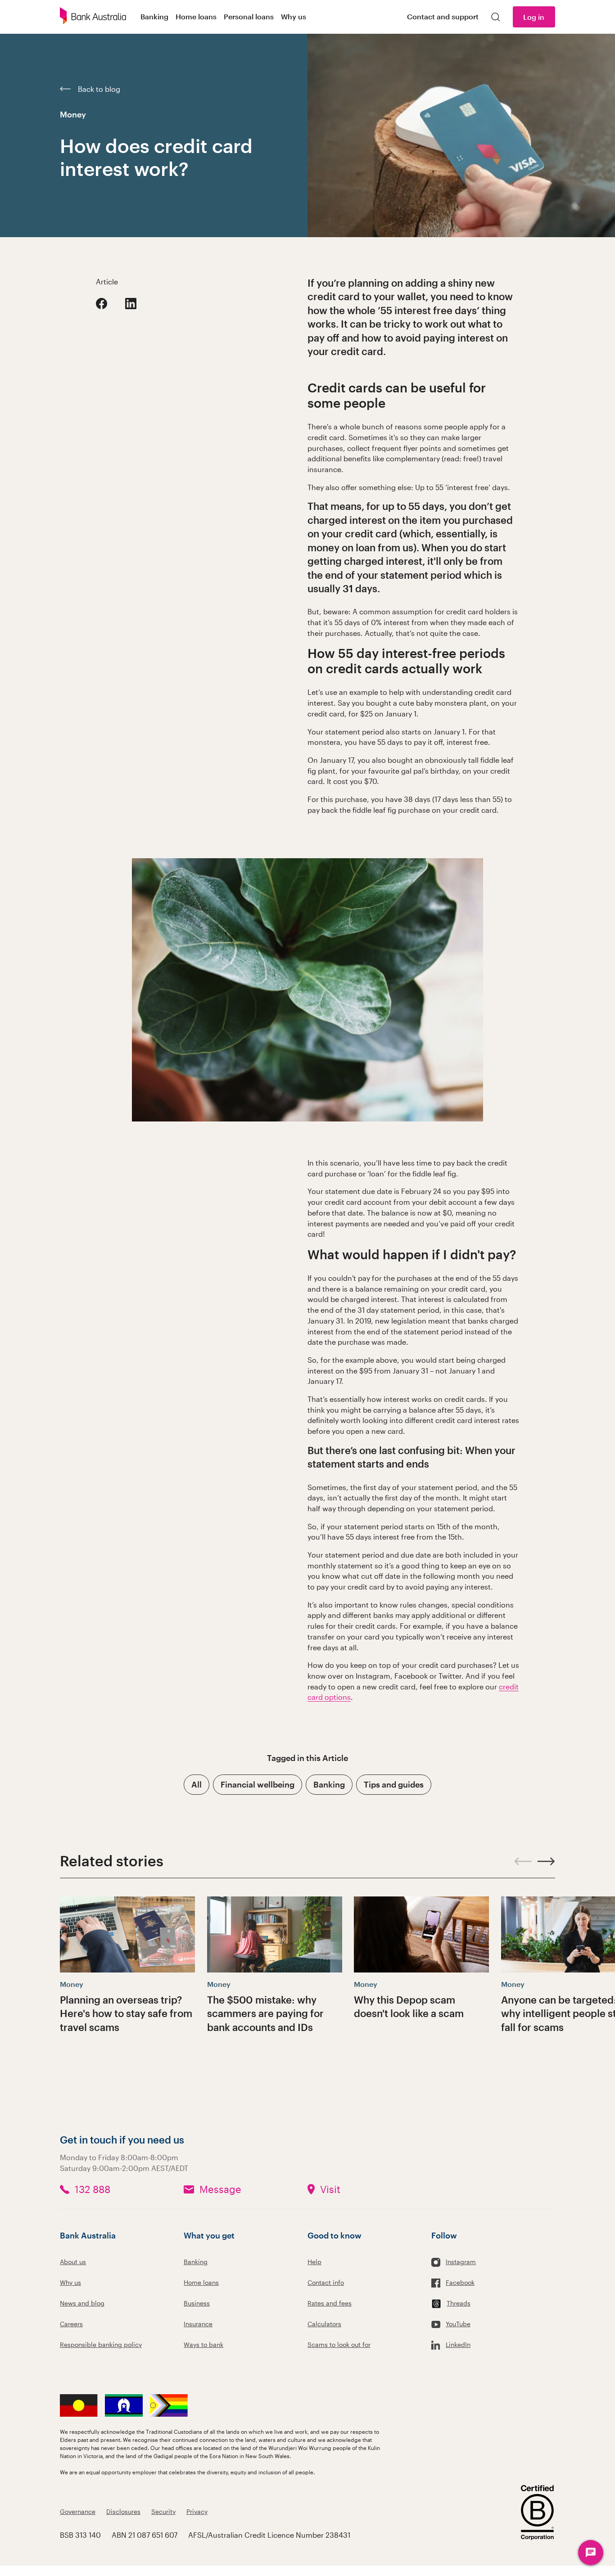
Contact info (326, 2282)
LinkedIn (458, 2344)
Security (163, 2511)
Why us (70, 2282)
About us (73, 2262)
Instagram (461, 2262)
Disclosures (123, 2511)
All (197, 1784)
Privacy (197, 2511)
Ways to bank (203, 2344)
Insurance (198, 2324)
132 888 (93, 2189)
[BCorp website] (537, 2514)
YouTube (458, 2324)
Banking (329, 1784)
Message (220, 2189)
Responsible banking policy (101, 2344)
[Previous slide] (523, 1861)
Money (73, 114)
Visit (330, 2189)
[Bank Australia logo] (93, 17)
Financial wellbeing (258, 1784)
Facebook (460, 2282)
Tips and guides (394, 1784)
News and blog (82, 2303)
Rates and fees (330, 2303)
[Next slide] (546, 1861)
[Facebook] (102, 304)
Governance (78, 2511)
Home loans (201, 2282)
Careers (71, 2324)
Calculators (324, 2324)
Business (197, 2303)
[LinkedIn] (131, 304)
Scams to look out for (339, 2344)
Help (314, 2262)
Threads (459, 2303)
